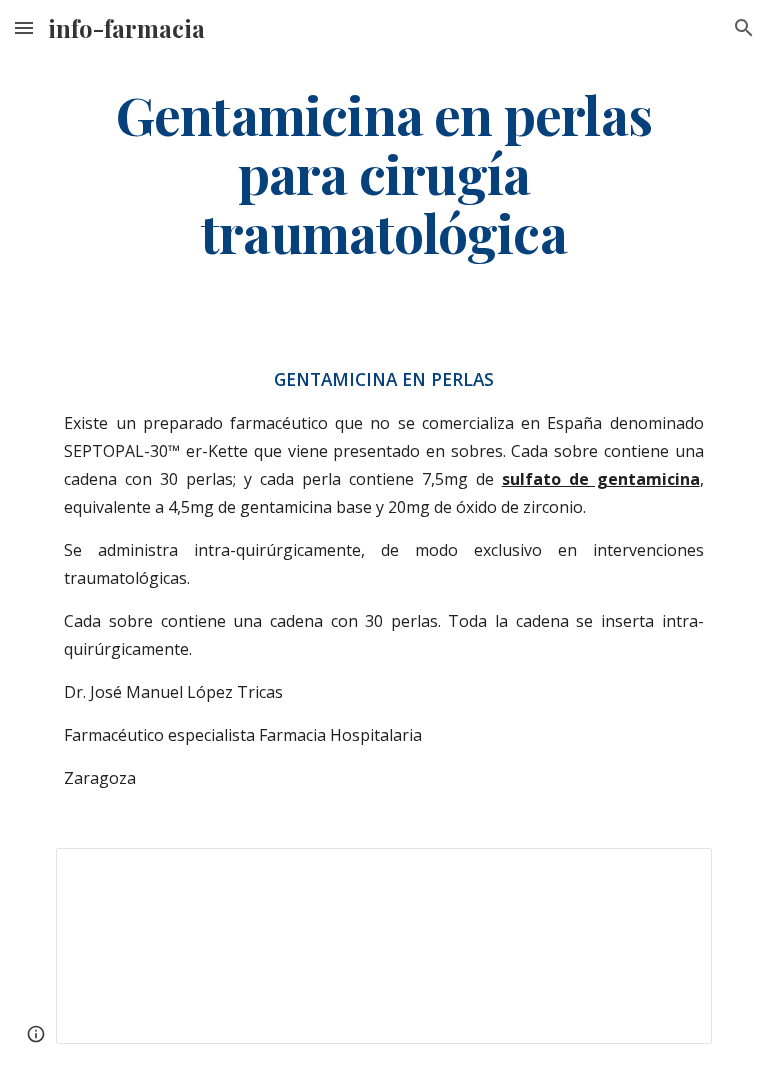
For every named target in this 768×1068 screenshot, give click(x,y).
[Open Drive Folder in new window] (674, 874)
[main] (383, 173)
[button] (24, 27)
